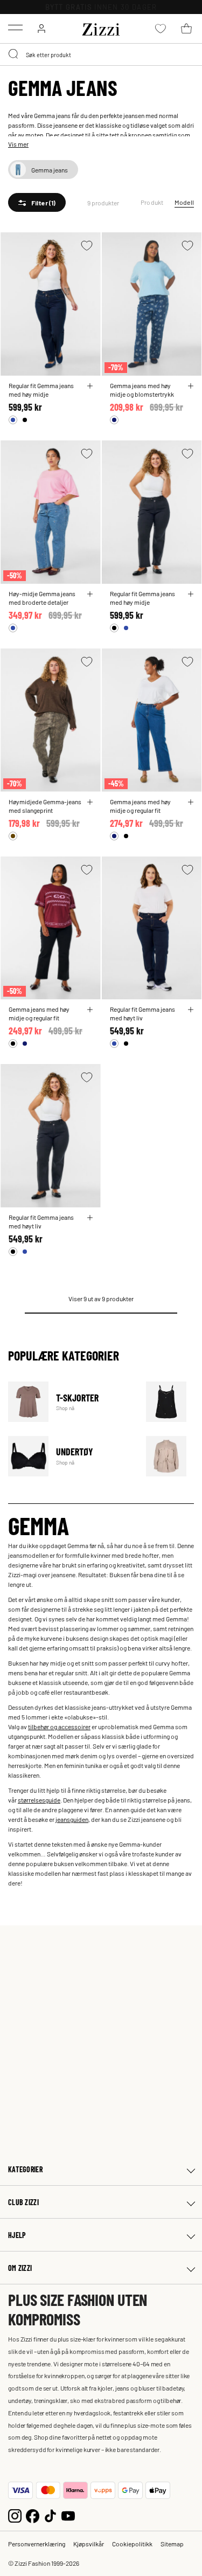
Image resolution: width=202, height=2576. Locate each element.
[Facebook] (33, 2515)
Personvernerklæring (37, 2544)
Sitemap (172, 2544)
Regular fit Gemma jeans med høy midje (41, 390)
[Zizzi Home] (101, 27)
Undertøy (70, 1456)
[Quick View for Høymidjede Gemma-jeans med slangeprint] (90, 802)
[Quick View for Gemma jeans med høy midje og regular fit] (191, 802)
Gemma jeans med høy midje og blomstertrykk (142, 390)
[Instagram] (15, 2515)
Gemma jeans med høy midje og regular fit (140, 806)
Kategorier (25, 2169)
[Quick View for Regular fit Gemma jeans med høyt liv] (191, 1010)
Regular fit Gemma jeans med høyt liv (142, 1013)
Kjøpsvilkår (89, 2544)
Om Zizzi (20, 2268)
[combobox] (101, 54)
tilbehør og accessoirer (59, 1726)
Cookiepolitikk (132, 2544)
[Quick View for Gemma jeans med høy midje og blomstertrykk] (191, 386)
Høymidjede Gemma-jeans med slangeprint (45, 806)
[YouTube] (68, 2515)
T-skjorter (70, 1402)
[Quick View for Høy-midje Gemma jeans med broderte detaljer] (90, 594)
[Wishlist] (87, 246)
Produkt (152, 202)
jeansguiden (72, 1819)
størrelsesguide (39, 1800)
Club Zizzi (23, 2202)
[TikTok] (50, 2515)
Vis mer (18, 144)
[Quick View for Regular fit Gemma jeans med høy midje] (90, 386)
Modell (184, 202)
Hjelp (17, 2235)
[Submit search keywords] (14, 54)
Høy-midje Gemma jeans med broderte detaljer (42, 598)
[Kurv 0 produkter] (186, 29)
